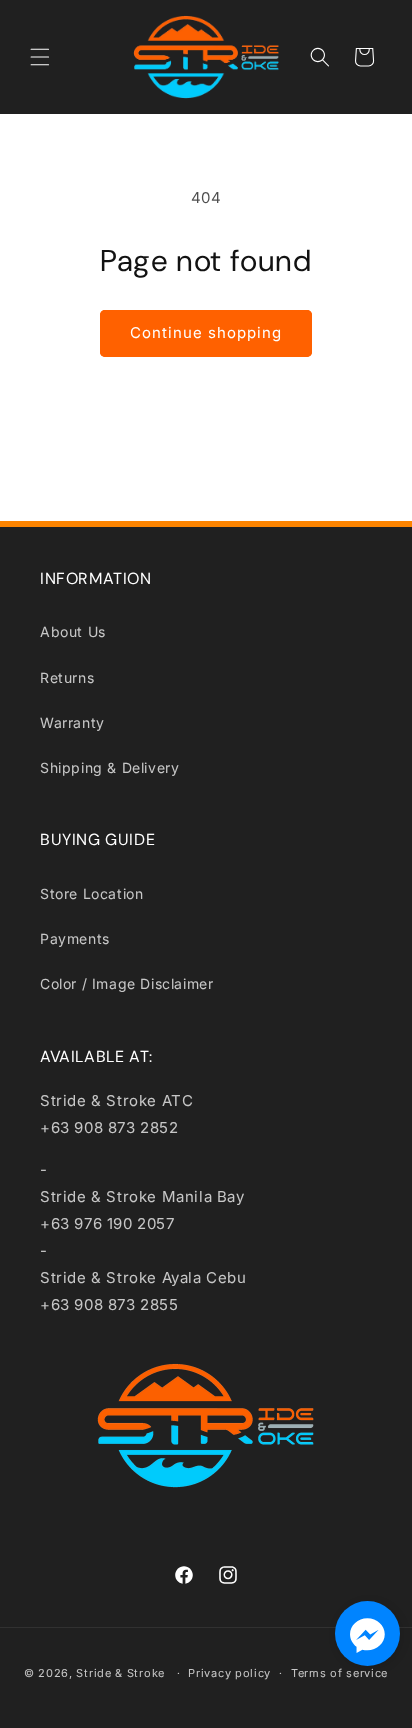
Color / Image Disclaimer (126, 983)
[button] (40, 57)
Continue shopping (206, 332)
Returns (67, 677)
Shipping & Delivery (109, 767)
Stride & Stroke (120, 1673)
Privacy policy (229, 1673)
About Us (73, 631)
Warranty (72, 722)
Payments (75, 938)
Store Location (91, 893)
